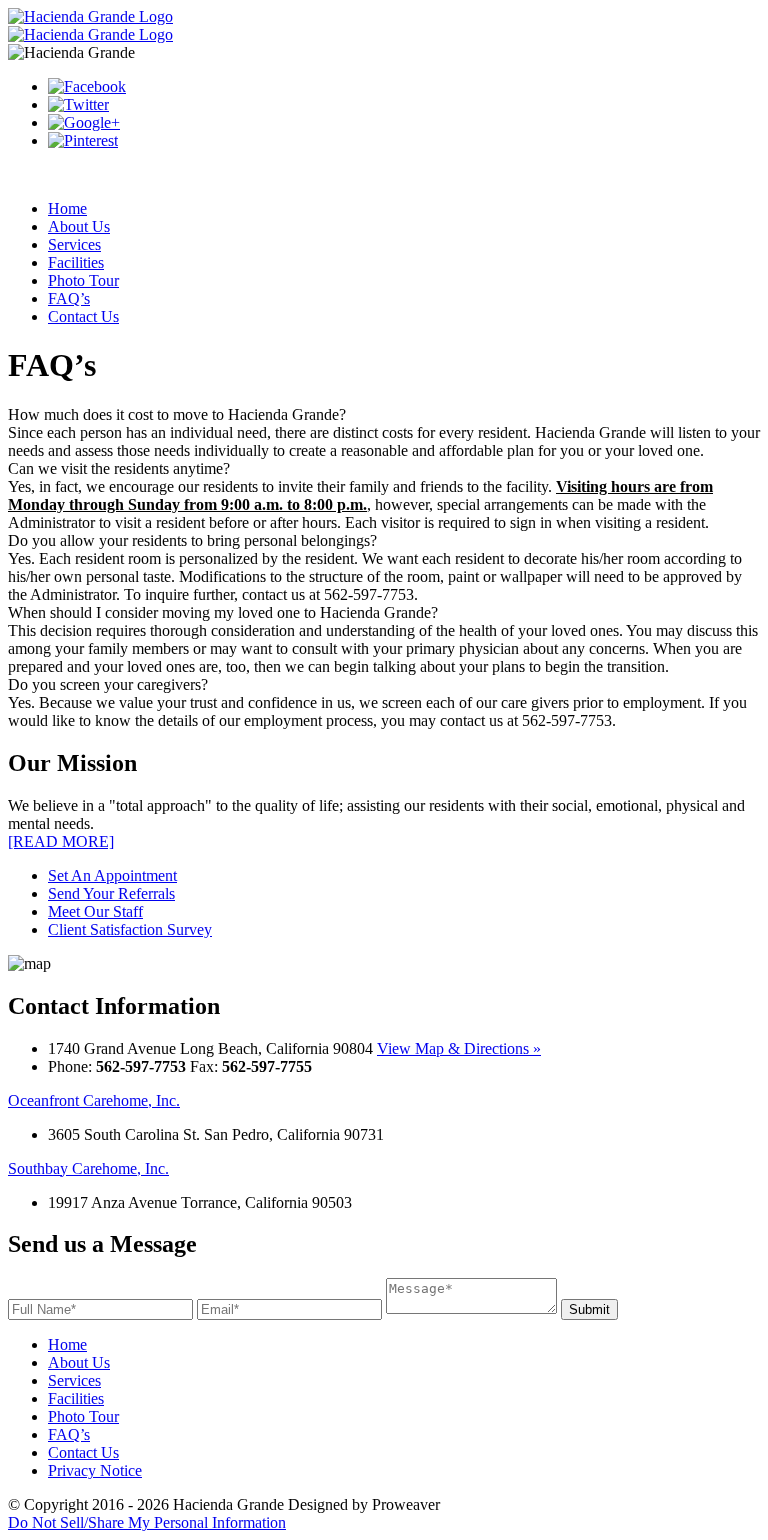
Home (67, 208)
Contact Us (83, 316)
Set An (112, 875)
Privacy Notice (95, 1470)
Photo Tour (83, 280)
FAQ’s (69, 298)
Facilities (76, 262)
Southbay (88, 1168)
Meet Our (95, 911)
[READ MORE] (61, 841)
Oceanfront (94, 1100)
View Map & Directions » (459, 1048)
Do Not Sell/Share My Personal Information (147, 1522)
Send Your (111, 893)
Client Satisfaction (130, 929)
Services (74, 244)
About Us (79, 226)
